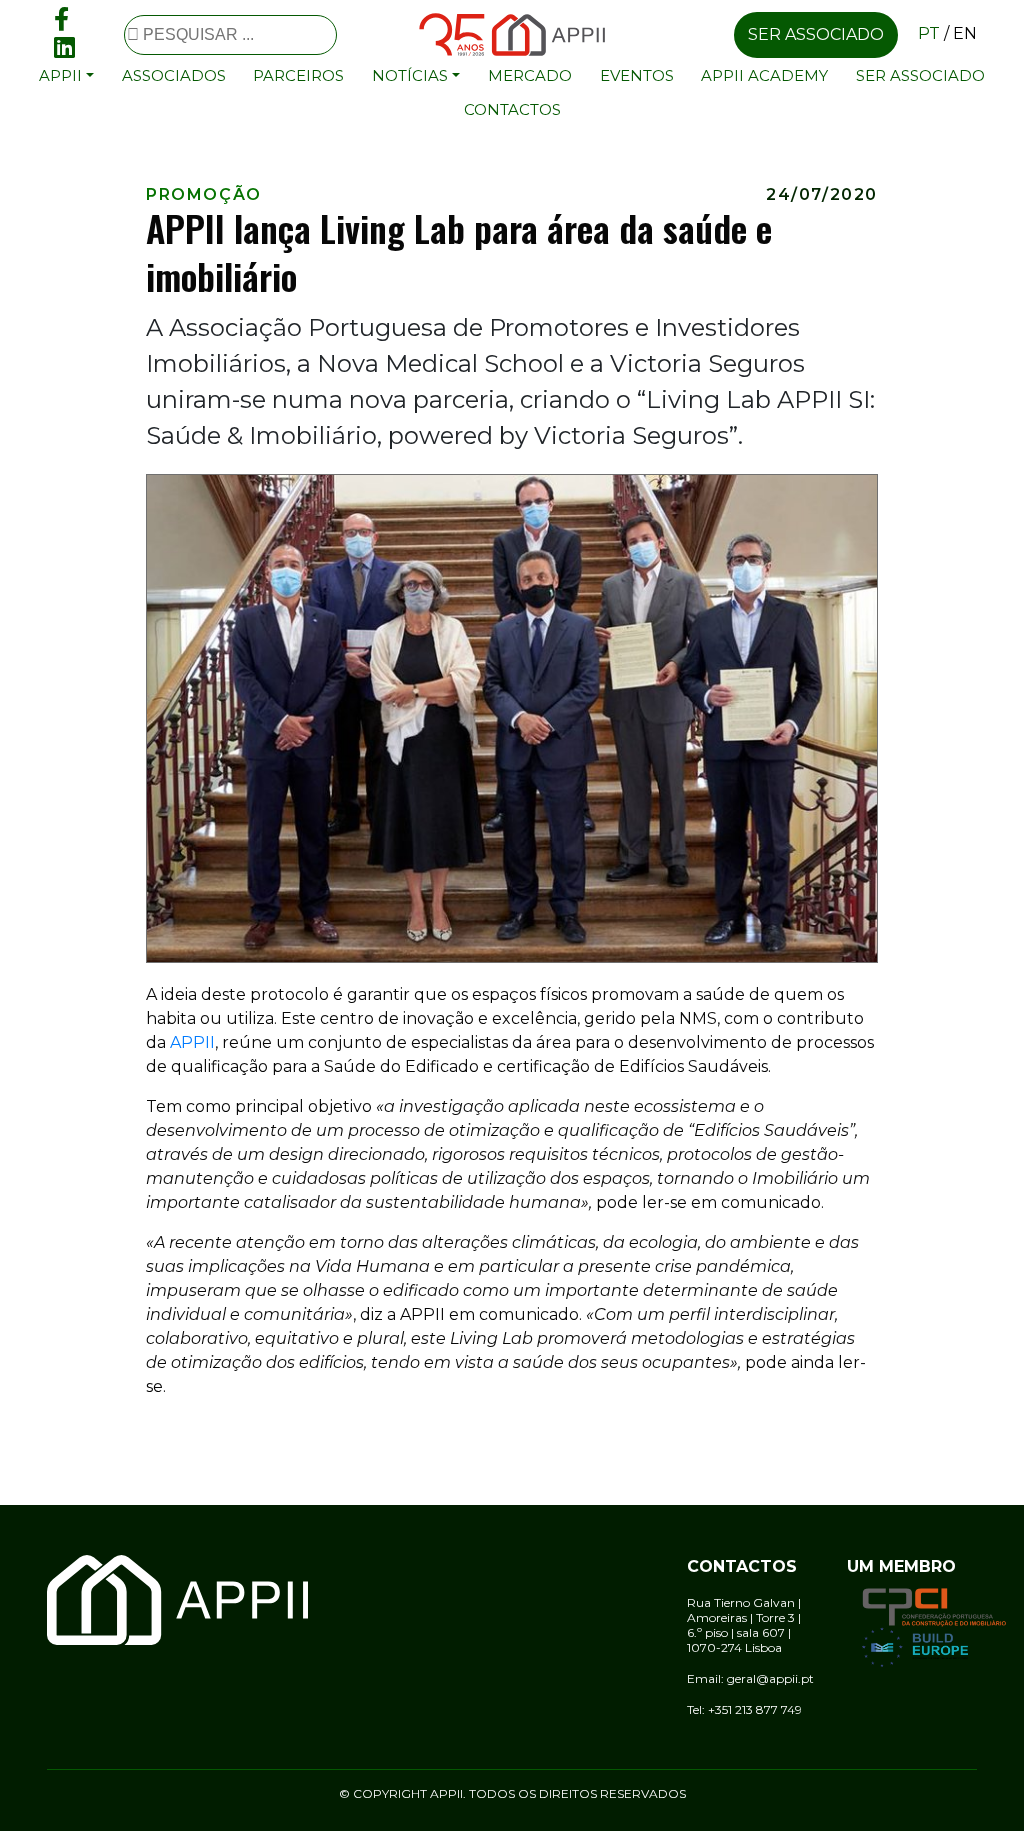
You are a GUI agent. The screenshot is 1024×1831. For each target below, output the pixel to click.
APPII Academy (764, 75)
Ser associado (816, 34)
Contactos (512, 109)
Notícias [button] (410, 75)
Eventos (637, 75)
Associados (174, 75)
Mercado (530, 75)
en (965, 33)
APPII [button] (60, 75)
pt (929, 33)
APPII (192, 1042)
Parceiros (298, 75)
